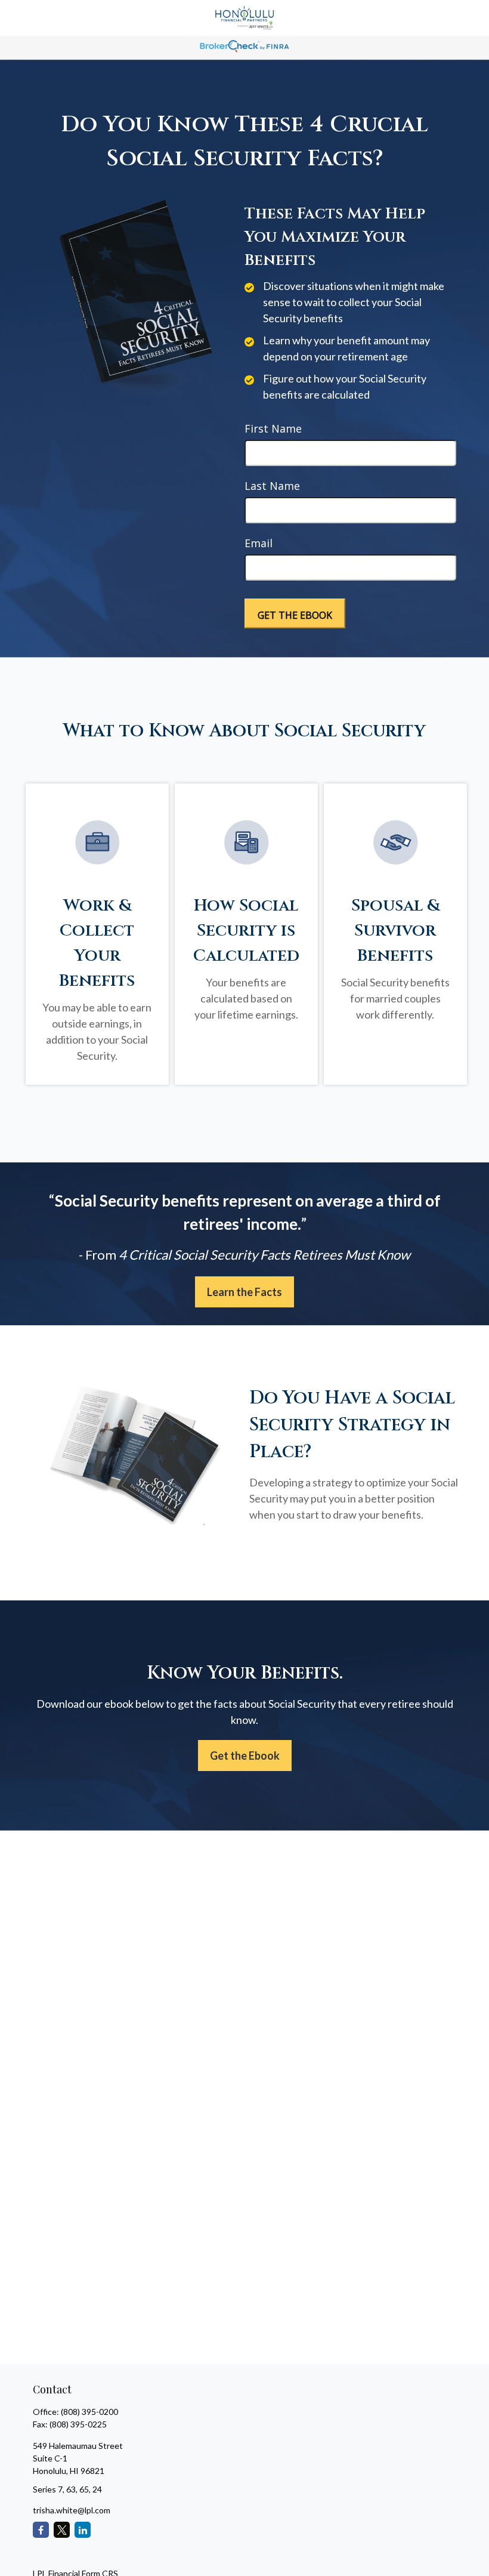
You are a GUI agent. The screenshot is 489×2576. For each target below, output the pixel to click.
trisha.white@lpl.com (72, 2510)
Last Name (272, 486)
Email (259, 543)
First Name (273, 428)
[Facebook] (41, 2530)
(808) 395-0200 (89, 2412)
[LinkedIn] (83, 2530)
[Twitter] (62, 2530)
